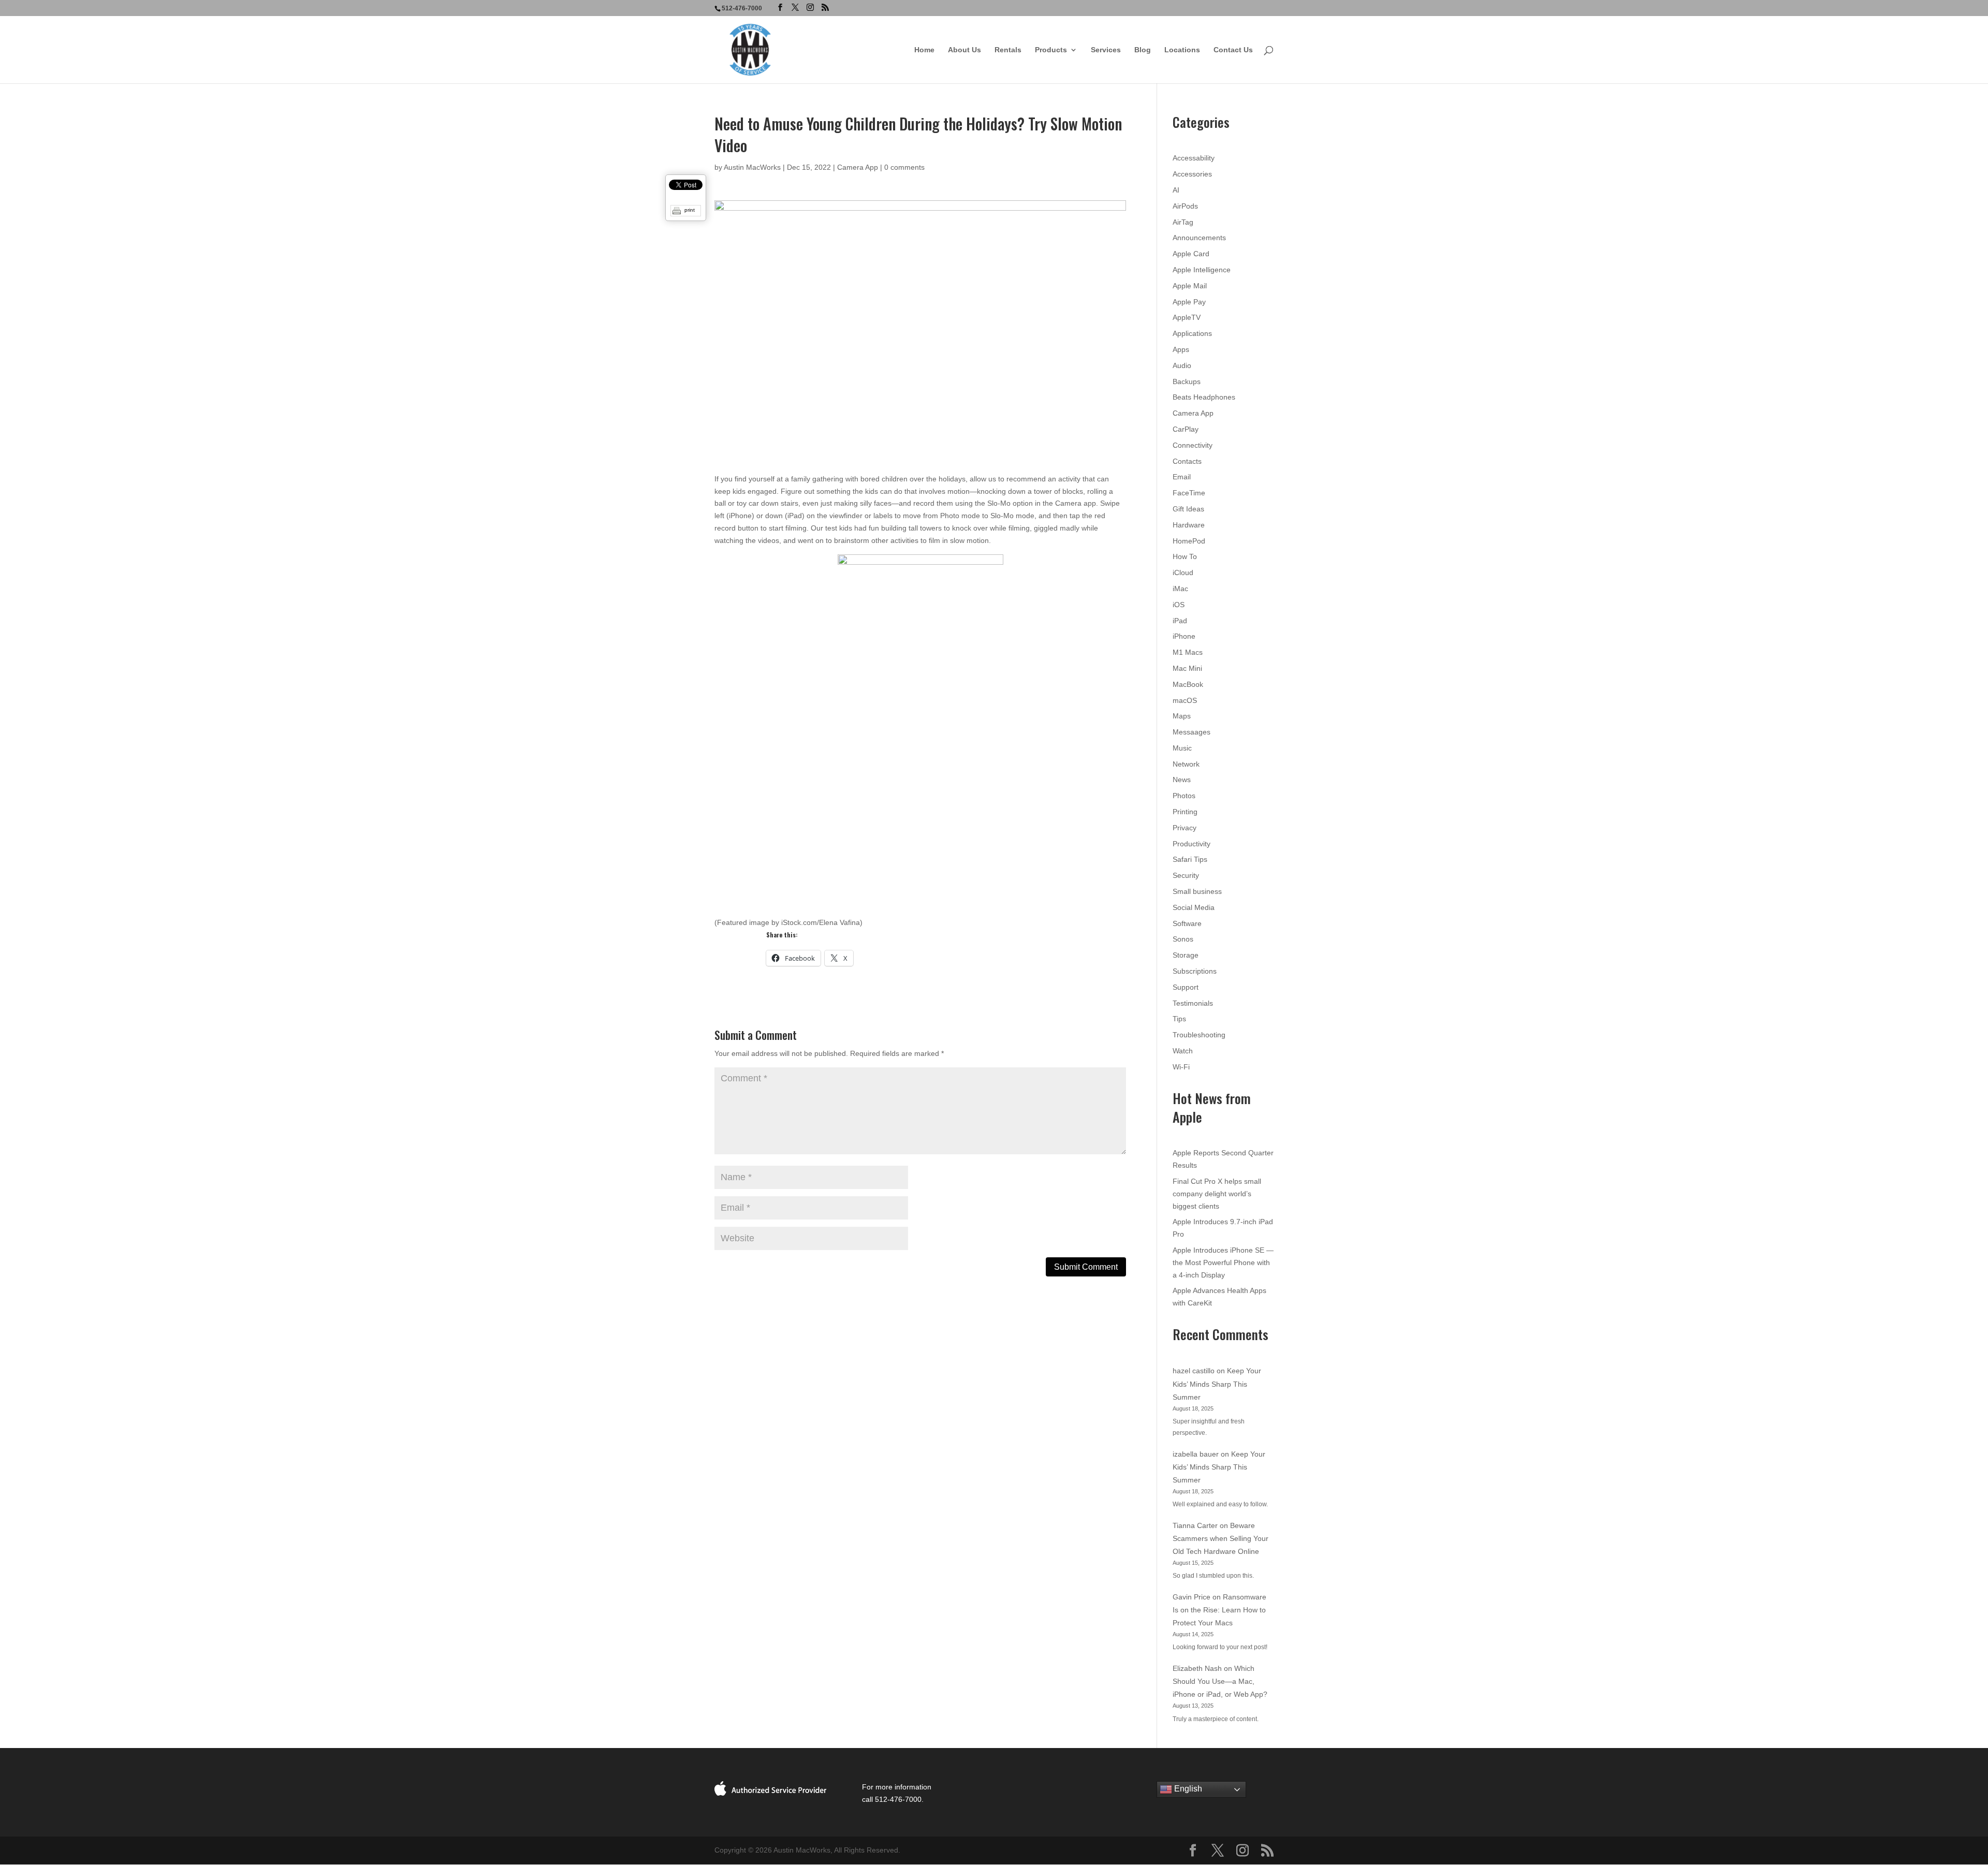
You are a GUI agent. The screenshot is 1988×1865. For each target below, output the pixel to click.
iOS (1179, 605)
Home (924, 50)
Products (1051, 50)
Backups (1187, 381)
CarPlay (1186, 429)
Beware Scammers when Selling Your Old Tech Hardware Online (1220, 1538)
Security (1186, 875)
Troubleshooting (1199, 1035)
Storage (1186, 955)
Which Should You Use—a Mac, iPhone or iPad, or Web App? (1220, 1681)
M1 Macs (1188, 652)
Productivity (1192, 844)
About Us (964, 50)
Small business (1197, 891)
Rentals (1008, 50)
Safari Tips (1190, 859)
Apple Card (1191, 254)
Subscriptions (1195, 971)
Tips (1179, 1019)
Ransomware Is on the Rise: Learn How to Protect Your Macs (1219, 1610)
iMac (1180, 589)
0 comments (904, 167)
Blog (1143, 50)
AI (1176, 190)
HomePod (1189, 541)
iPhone (1184, 636)
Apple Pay (1189, 302)
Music (1182, 748)
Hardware (1189, 525)
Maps (1182, 716)
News (1182, 780)
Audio (1182, 365)
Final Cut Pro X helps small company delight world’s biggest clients (1217, 1194)
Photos (1184, 796)
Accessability (1194, 158)
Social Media (1194, 907)
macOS (1185, 700)
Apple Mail (1190, 286)
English (1187, 1789)
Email (1182, 477)
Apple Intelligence (1202, 270)
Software (1187, 923)
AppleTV (1187, 317)
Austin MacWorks (752, 167)
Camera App (858, 167)
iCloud (1183, 572)
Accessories (1192, 174)
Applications (1192, 333)
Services (1106, 50)
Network (1186, 764)
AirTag (1183, 222)
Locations (1182, 50)
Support (1186, 987)
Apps (1181, 349)
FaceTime (1189, 493)
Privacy (1185, 828)
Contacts (1187, 461)
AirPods (1185, 206)
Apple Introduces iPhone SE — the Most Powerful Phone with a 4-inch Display (1223, 1262)
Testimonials (1193, 1003)
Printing (1185, 812)
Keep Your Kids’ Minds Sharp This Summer (1217, 1384)
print (690, 210)
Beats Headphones (1204, 397)
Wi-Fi (1181, 1067)
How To (1185, 556)
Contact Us (1233, 50)
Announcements (1199, 238)
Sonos (1183, 939)
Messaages (1192, 732)
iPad (1180, 621)
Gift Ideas (1188, 509)
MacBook (1188, 684)
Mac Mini (1187, 668)
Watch (1183, 1051)
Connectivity (1193, 445)
